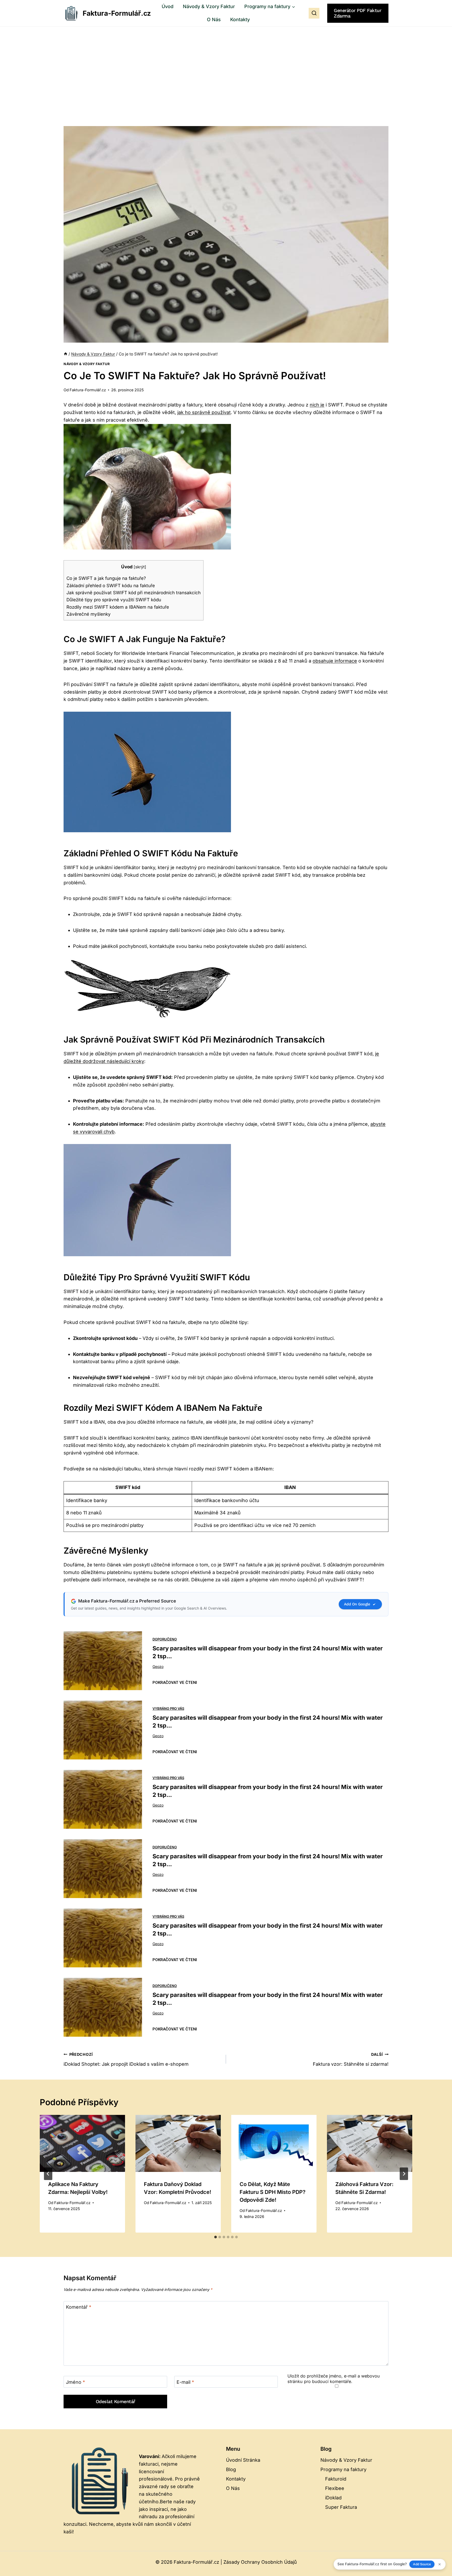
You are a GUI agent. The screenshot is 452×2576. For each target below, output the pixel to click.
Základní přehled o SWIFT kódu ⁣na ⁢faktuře (111, 585)
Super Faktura (341, 2507)
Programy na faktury (343, 2469)
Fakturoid (336, 2479)
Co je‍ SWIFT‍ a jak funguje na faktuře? (106, 578)
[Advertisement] (226, 66)
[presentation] (82, 2143)
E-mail (185, 2382)
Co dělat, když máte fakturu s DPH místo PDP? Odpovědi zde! (273, 2192)
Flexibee (335, 2488)
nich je (317, 405)
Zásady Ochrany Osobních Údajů (260, 2562)
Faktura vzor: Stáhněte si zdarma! (351, 2059)
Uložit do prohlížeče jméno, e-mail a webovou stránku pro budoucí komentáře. (334, 2379)
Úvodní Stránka (243, 2460)
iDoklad (333, 2498)
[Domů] (66, 354)
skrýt (140, 567)
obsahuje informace (335, 661)
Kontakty (240, 19)
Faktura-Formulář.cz (88, 390)
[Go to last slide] (48, 2174)
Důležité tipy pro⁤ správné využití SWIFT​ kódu (114, 600)
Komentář (79, 2307)
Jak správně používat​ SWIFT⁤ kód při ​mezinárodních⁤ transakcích (134, 593)
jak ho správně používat (204, 412)
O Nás (214, 19)
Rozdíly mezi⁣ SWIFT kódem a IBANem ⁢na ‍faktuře (118, 607)
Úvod (168, 6)
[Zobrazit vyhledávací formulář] (314, 13)
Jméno (75, 2382)
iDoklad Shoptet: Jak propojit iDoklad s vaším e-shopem (126, 2059)
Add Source (422, 2564)
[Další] (404, 2174)
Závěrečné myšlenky (89, 614)
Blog (231, 2469)
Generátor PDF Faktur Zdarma (357, 13)
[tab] (216, 2237)
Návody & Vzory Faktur (209, 6)
